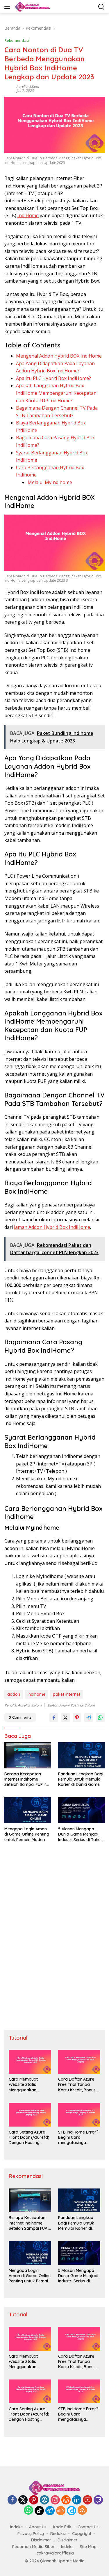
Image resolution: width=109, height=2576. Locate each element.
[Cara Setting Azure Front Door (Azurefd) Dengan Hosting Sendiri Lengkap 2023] (30, 2115)
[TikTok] (39, 2511)
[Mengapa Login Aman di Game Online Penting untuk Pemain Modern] (28, 1810)
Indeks (16, 2527)
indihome (36, 1694)
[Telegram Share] (89, 1718)
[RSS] (82, 2510)
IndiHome (28, 215)
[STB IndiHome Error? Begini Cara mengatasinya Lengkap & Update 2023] (79, 2115)
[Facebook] (12, 2500)
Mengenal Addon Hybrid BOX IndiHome (59, 356)
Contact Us (88, 2527)
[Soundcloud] (61, 2511)
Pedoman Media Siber (33, 2547)
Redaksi (58, 2534)
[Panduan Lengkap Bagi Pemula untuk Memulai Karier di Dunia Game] (82, 1755)
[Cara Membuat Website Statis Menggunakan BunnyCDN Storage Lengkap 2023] (30, 2062)
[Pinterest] (34, 2500)
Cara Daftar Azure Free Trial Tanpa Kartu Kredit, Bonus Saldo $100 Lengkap (78, 2085)
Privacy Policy (31, 2534)
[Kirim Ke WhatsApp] (100, 1718)
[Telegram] (50, 2511)
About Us (38, 2527)
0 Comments (20, 1717)
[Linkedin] (77, 2500)
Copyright (82, 2534)
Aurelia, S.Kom (28, 86)
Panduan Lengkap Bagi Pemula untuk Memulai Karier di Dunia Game (81, 1779)
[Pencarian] (101, 7)
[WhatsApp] (28, 2510)
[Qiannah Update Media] (32, 7)
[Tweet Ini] (65, 1718)
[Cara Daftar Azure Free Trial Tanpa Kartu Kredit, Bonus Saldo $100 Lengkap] (79, 2062)
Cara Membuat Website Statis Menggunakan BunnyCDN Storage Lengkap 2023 (27, 2085)
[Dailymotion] (72, 2511)
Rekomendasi (17, 40)
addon (14, 1694)
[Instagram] (55, 2500)
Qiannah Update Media (62, 2561)
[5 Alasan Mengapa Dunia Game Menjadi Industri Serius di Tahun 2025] (82, 1810)
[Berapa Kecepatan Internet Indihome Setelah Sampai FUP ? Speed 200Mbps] (28, 1755)
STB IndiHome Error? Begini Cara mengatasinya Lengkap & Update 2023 (78, 2137)
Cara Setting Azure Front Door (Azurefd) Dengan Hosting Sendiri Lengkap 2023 (30, 2137)
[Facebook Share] (54, 1718)
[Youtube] (87, 2500)
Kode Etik (62, 2527)
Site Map (88, 2547)
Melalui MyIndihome (50, 482)
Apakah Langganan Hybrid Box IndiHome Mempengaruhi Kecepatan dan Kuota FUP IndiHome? (56, 393)
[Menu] (8, 7)
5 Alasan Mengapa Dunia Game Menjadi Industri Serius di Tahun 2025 (81, 1834)
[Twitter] (23, 2500)
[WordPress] (44, 2500)
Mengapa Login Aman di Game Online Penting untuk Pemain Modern (27, 1834)
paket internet (67, 1694)
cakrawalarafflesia (55, 2553)
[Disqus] (54, 1940)
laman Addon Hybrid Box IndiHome (52, 1227)
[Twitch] (98, 2500)
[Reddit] (66, 2500)
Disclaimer (41, 2540)
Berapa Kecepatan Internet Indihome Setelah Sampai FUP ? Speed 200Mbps (25, 1779)
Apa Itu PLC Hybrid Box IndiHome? (53, 378)
